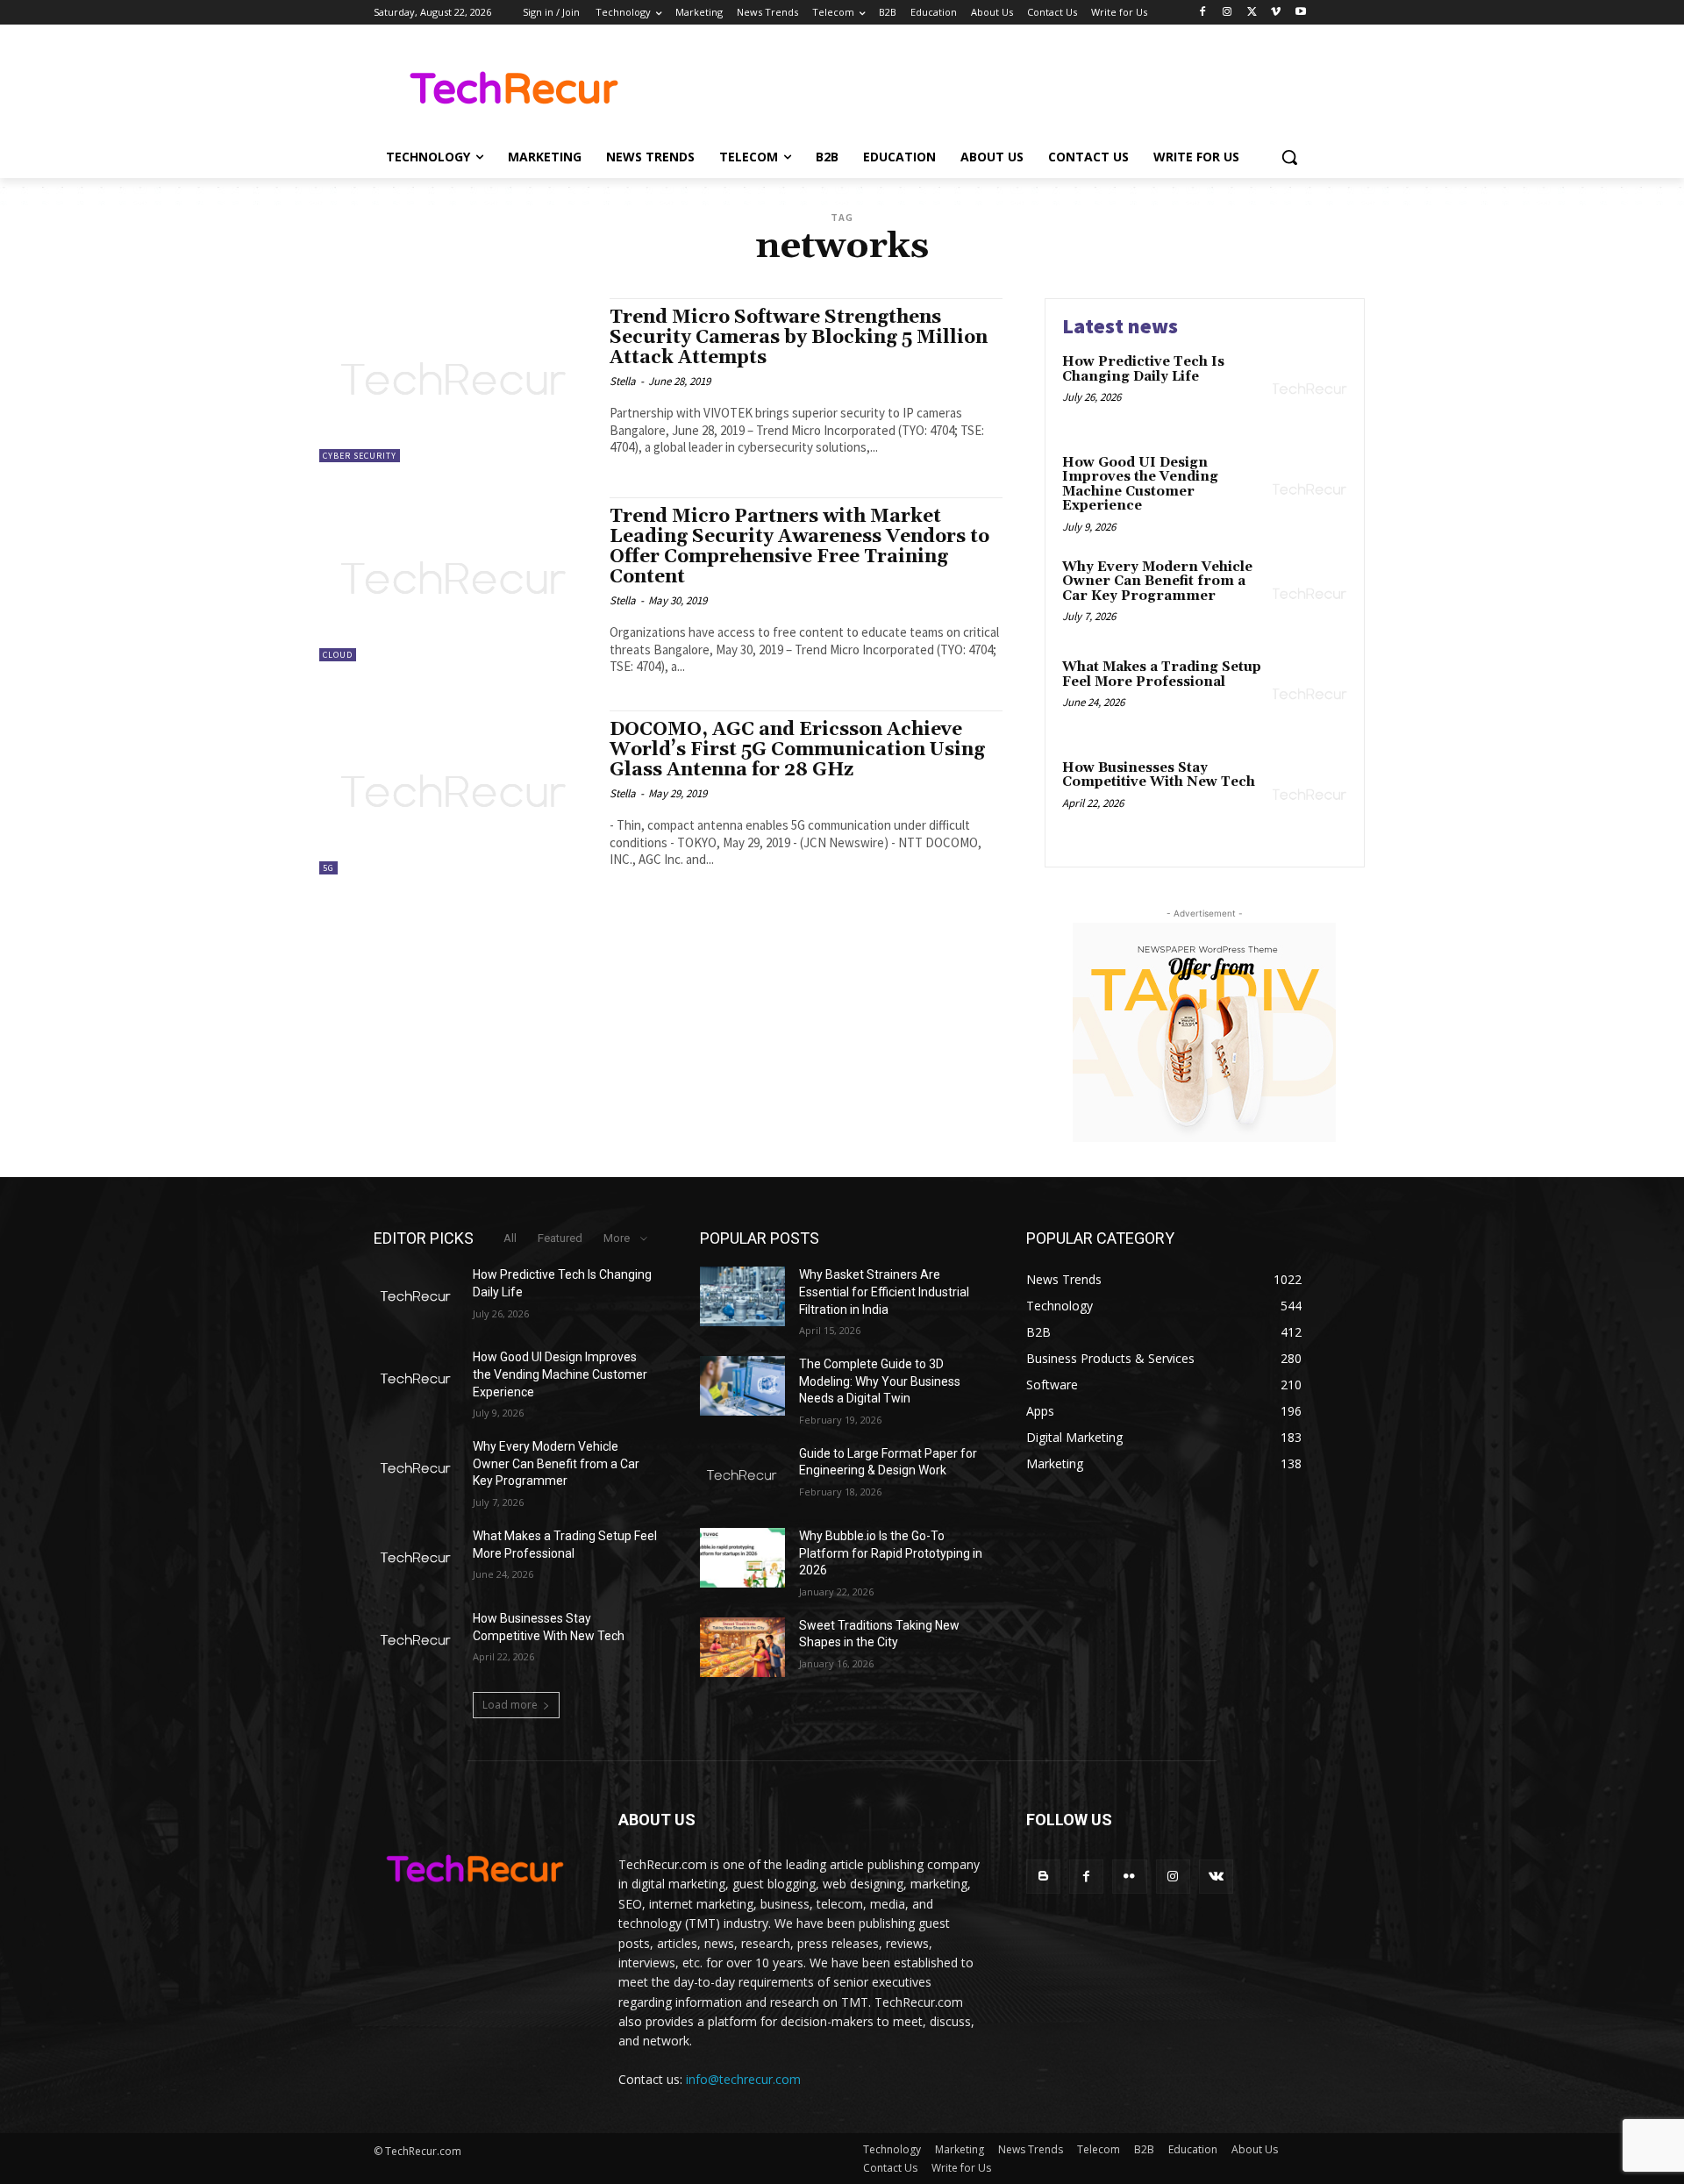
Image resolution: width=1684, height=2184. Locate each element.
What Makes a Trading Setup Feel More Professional (1162, 674)
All (510, 1238)
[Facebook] (1203, 13)
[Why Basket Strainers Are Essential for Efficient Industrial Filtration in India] (742, 1296)
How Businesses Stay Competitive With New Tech (1159, 775)
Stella (623, 381)
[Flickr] (1129, 1877)
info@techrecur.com (743, 2079)
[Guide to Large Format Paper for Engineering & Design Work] (742, 1475)
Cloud (338, 655)
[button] (1289, 157)
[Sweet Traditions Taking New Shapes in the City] (742, 1647)
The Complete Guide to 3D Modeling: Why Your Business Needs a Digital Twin (880, 1381)
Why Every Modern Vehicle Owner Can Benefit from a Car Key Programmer (1157, 582)
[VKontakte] (1216, 1877)
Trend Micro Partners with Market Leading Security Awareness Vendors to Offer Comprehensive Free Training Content (799, 547)
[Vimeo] (1276, 13)
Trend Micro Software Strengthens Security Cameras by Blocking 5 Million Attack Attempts (799, 338)
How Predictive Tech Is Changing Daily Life (1143, 369)
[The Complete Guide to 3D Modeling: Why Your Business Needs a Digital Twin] (742, 1386)
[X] (1252, 13)
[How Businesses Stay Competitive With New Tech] (1310, 795)
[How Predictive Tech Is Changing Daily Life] (1310, 389)
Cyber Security (360, 456)
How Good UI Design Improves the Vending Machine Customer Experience (1140, 485)
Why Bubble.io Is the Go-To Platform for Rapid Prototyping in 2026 (891, 1553)
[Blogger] (1043, 1877)
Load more (510, 1705)
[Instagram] (1227, 13)
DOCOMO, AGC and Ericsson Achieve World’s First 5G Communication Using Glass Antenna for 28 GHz (797, 750)
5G (328, 868)
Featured (560, 1238)
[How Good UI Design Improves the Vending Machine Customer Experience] (1310, 490)
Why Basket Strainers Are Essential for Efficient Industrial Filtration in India (884, 1292)
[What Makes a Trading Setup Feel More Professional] (1310, 694)
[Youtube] (1300, 13)
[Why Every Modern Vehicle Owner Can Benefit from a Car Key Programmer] (1310, 594)
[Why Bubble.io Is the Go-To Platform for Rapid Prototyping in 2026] (742, 1558)
